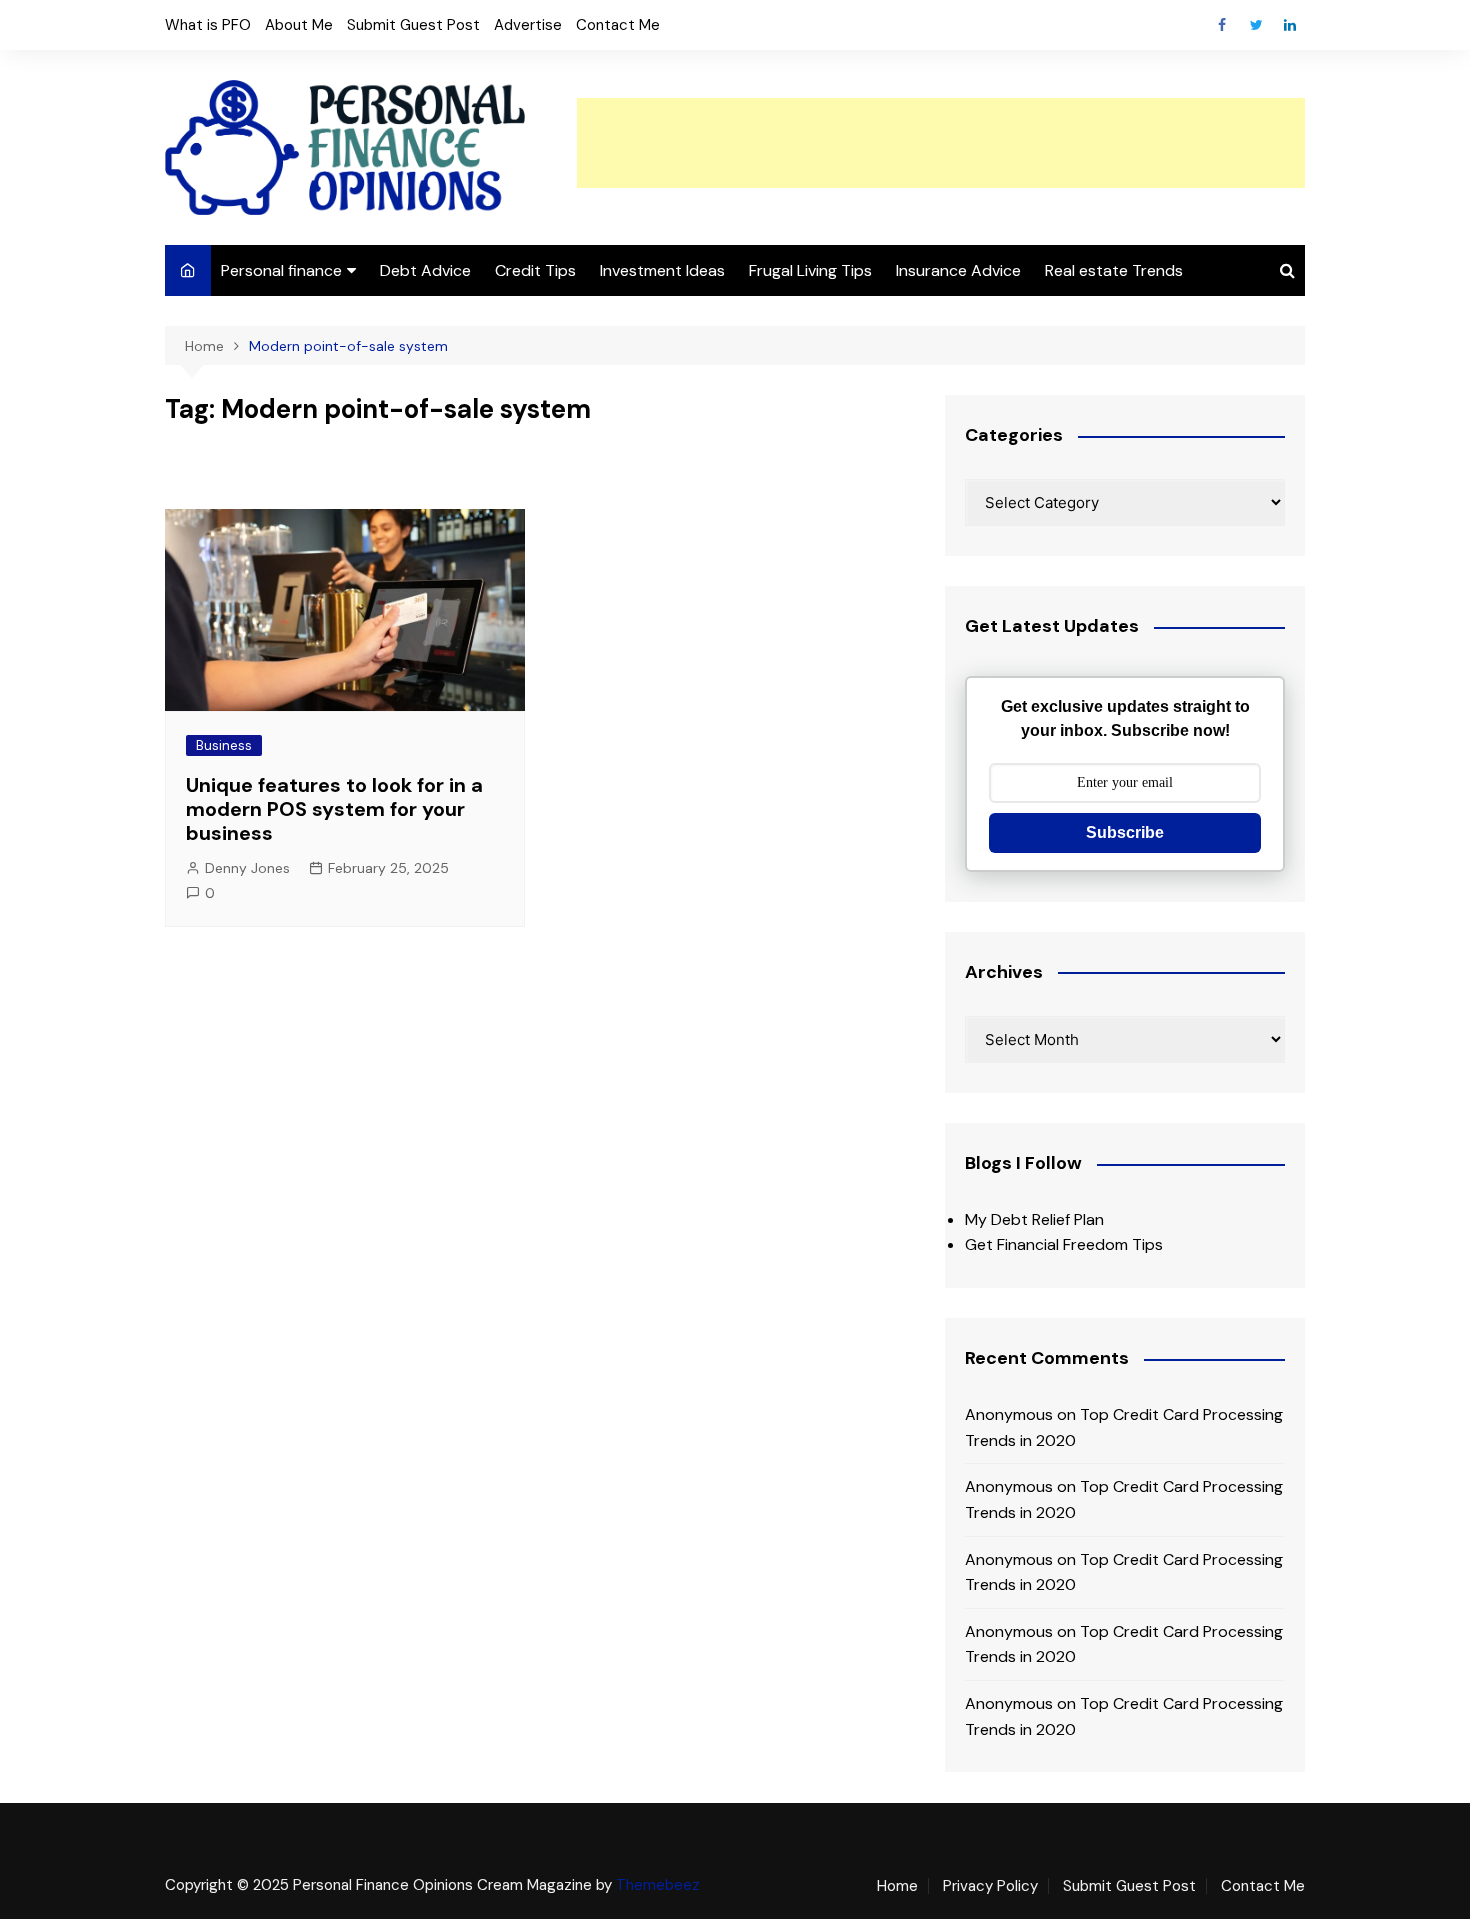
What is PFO (208, 25)
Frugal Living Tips (810, 270)
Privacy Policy (990, 1886)
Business (224, 745)
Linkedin (1290, 25)
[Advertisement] (941, 143)
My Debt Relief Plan (1034, 1219)
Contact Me (618, 25)
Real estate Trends (1114, 270)
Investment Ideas (662, 270)
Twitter (1256, 25)
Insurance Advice (958, 270)
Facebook (1222, 25)
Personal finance (281, 270)
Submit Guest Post (413, 25)
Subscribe (1125, 832)
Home (897, 1886)
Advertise (528, 25)
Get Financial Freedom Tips (1064, 1244)
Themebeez (658, 1885)
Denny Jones (247, 868)
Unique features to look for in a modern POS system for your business (334, 809)
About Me (299, 25)
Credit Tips (535, 270)
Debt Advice (425, 270)
